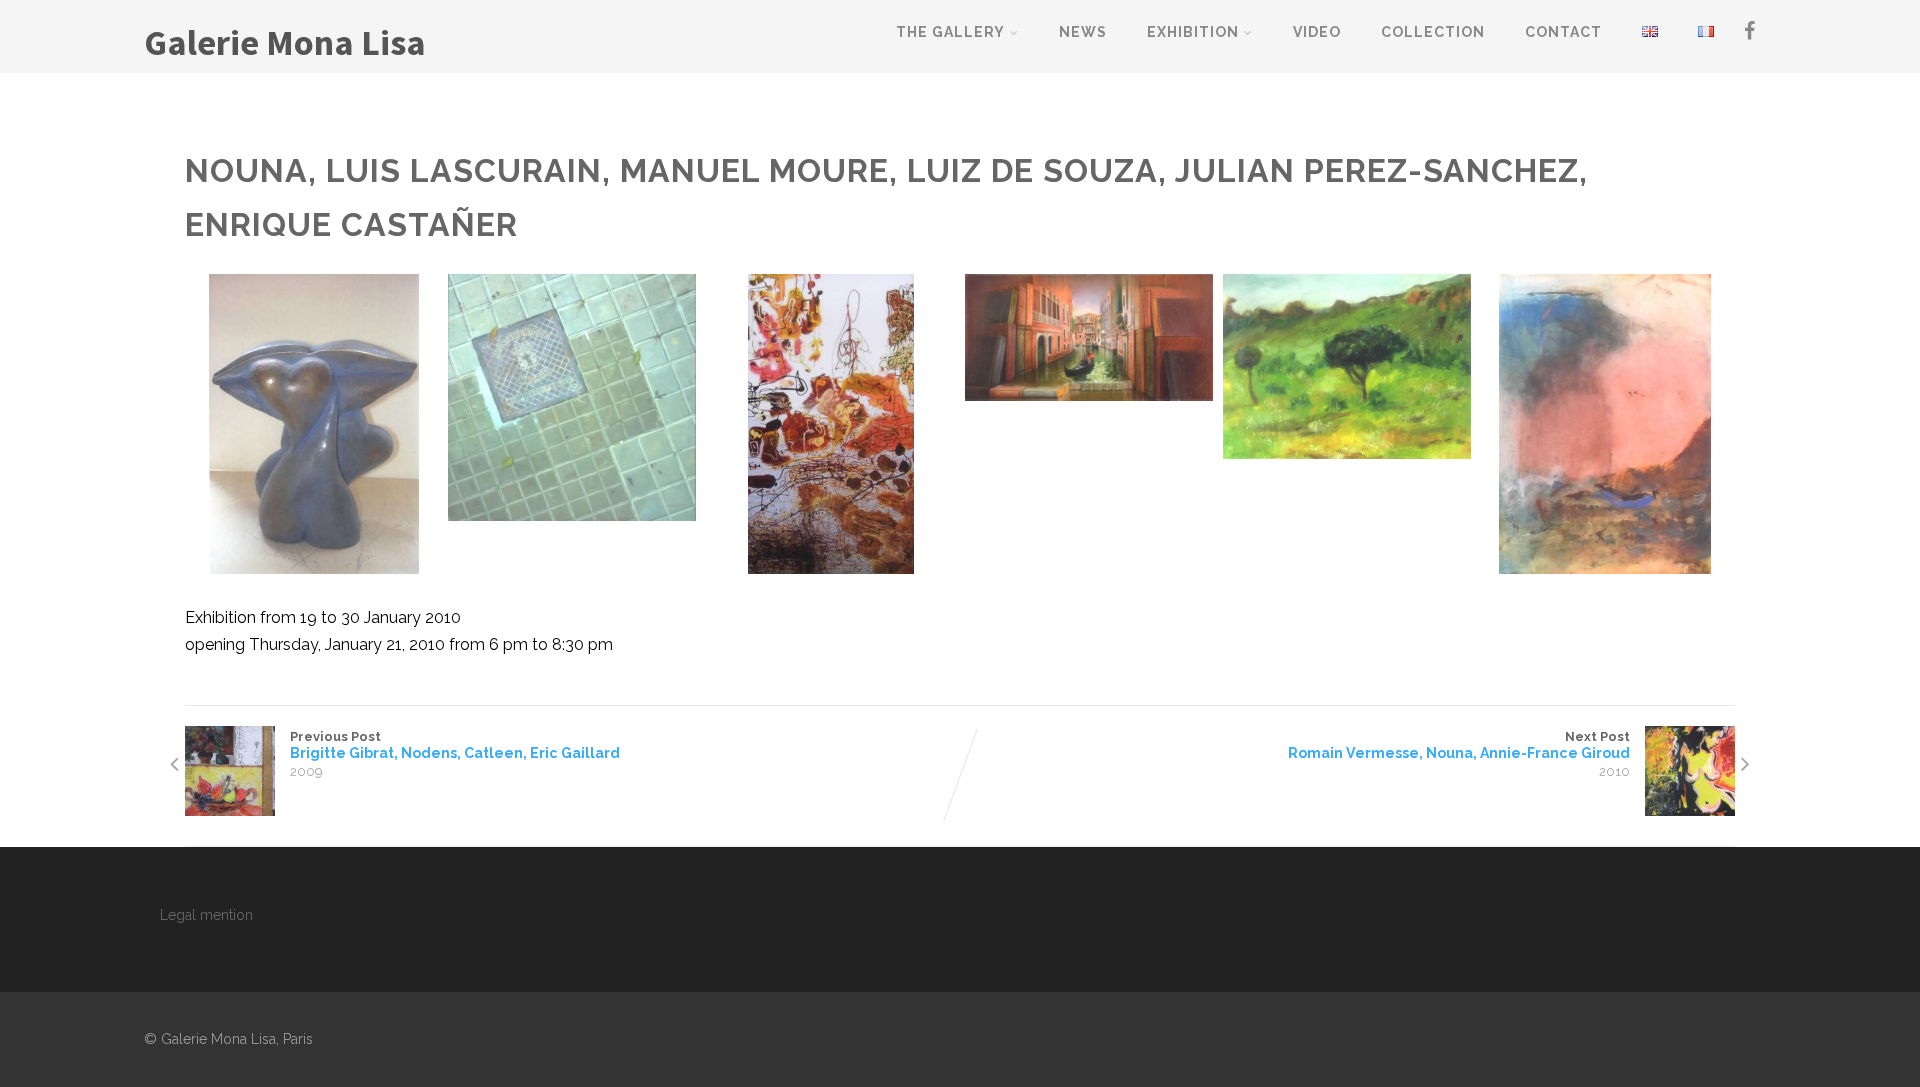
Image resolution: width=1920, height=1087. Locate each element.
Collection (1433, 32)
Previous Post (455, 745)
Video (1317, 32)
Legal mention (206, 915)
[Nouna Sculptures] (314, 424)
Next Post (1459, 745)
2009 (306, 771)
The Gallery (950, 32)
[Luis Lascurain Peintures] (572, 397)
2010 (1614, 771)
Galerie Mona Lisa (285, 42)
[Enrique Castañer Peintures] (1605, 424)
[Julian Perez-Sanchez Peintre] (1347, 366)
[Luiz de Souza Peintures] (1089, 337)
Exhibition (1193, 32)
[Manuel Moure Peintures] (830, 424)
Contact (1563, 32)
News (1083, 32)
